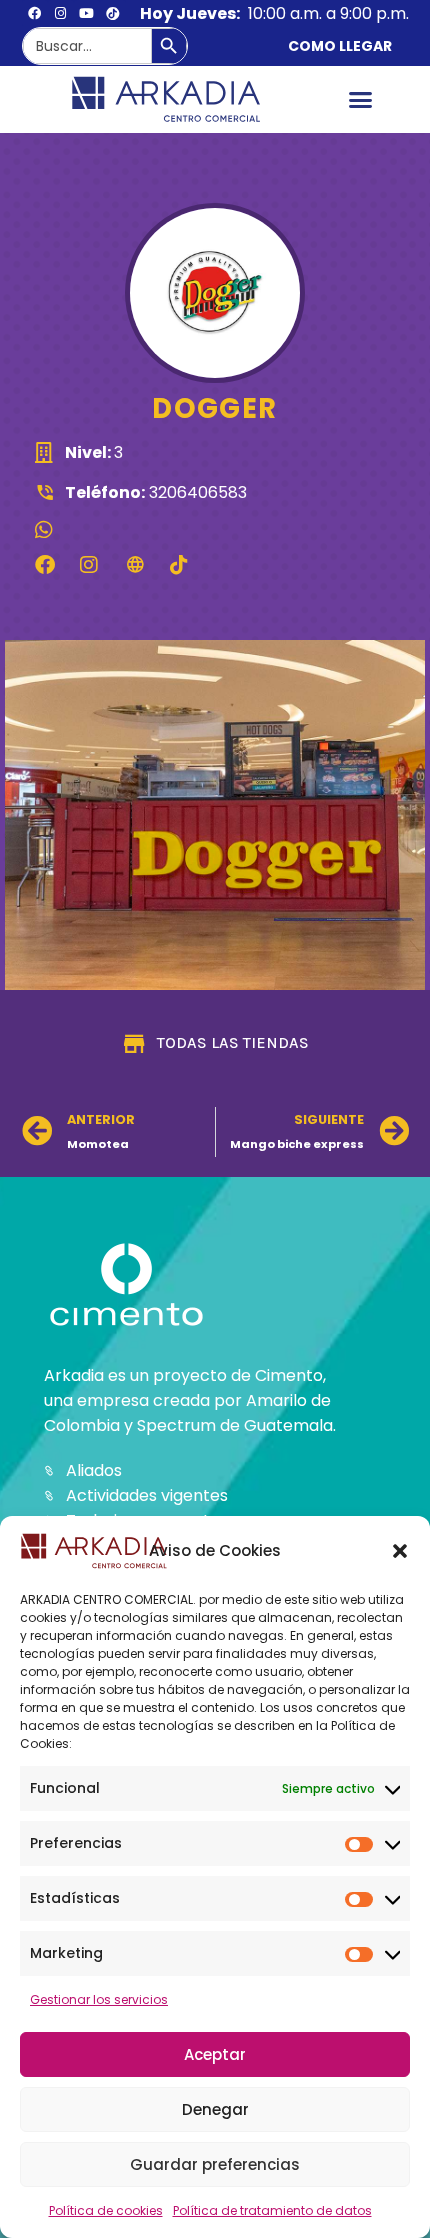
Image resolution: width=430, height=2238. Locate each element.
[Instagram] (61, 13)
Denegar (215, 2109)
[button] (400, 1551)
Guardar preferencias (215, 2164)
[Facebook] (35, 13)
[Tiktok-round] (113, 13)
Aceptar (215, 2054)
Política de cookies (106, 2210)
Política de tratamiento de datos (272, 2210)
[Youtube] (87, 13)
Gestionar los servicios (99, 1999)
